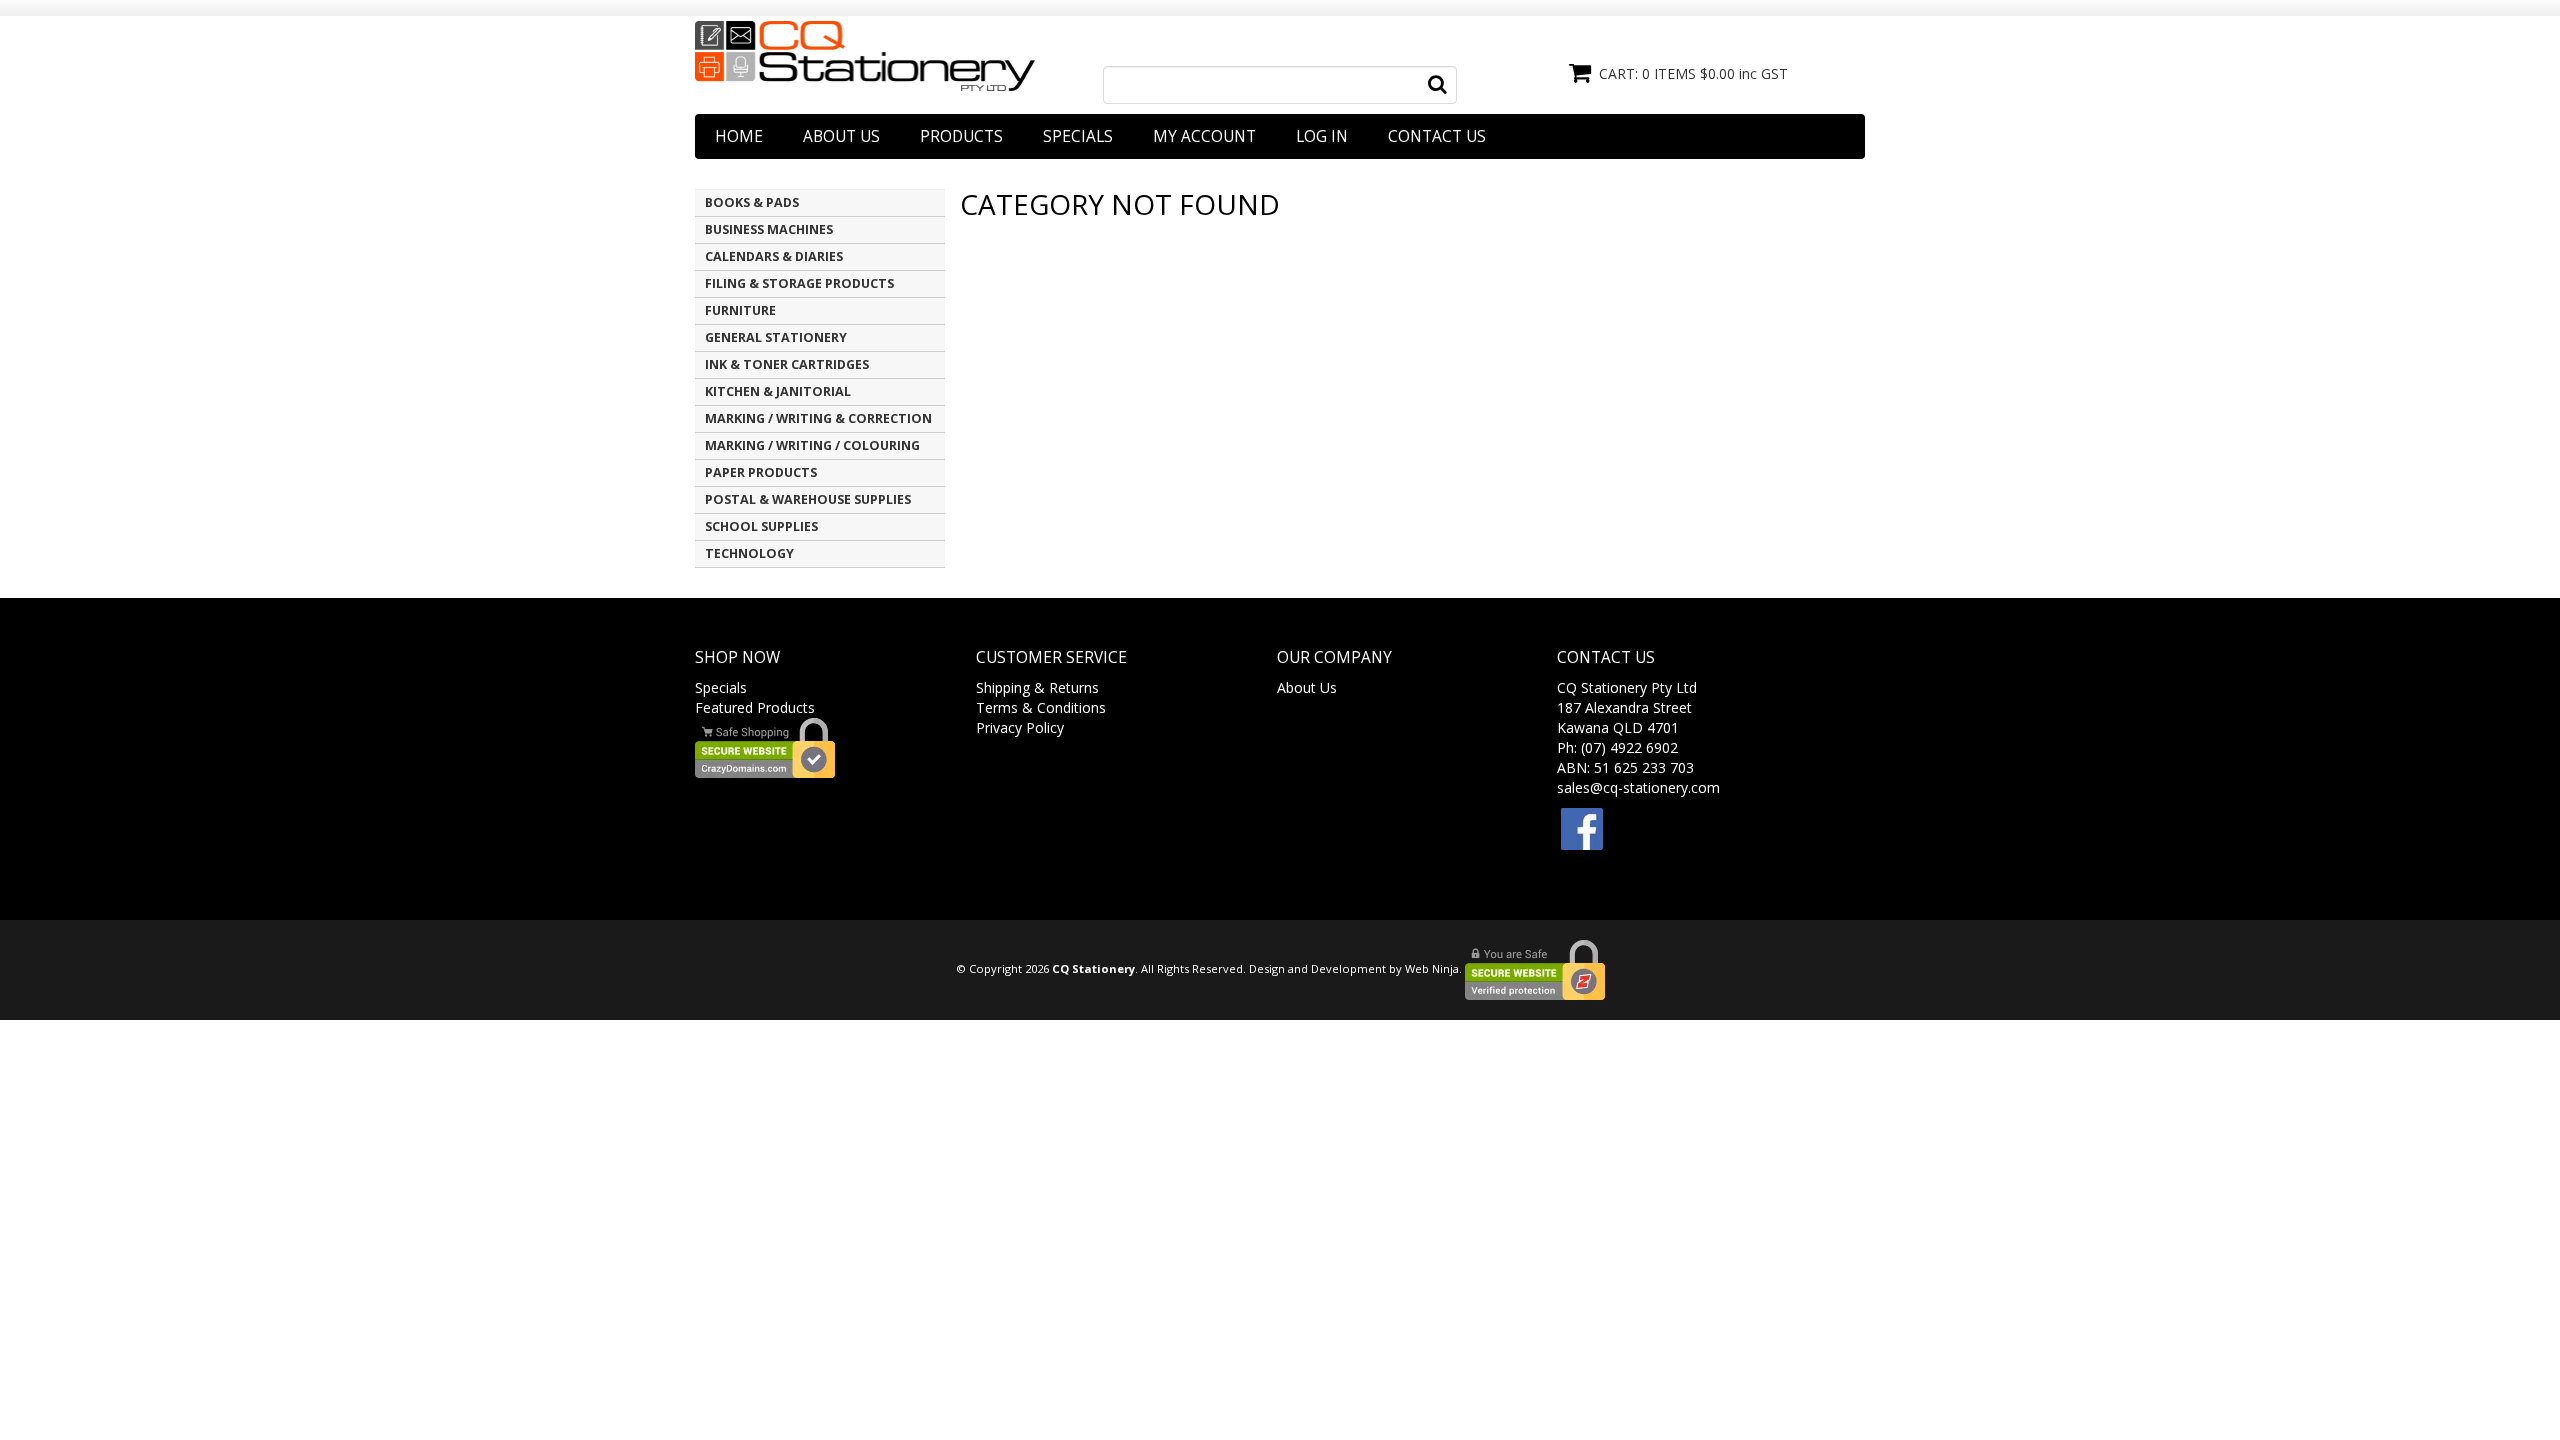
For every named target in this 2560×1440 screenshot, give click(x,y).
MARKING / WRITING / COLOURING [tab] (812, 445)
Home (739, 136)
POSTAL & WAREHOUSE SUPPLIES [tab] (808, 499)
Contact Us (1437, 136)
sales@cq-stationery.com (1638, 787)
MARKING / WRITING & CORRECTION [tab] (818, 418)
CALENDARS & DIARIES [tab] (774, 256)
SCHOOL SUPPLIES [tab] (761, 526)
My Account (1204, 136)
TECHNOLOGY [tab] (749, 553)
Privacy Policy (1020, 727)
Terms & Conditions (1041, 707)
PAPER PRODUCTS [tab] (761, 472)
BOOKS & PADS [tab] (752, 202)
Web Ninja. (1433, 968)
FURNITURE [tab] (740, 310)
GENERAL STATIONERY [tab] (776, 337)
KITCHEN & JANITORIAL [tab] (778, 391)
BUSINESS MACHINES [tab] (769, 229)
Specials (1078, 136)
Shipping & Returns (1037, 687)
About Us (841, 136)
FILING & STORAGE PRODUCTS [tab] (799, 283)
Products (961, 136)
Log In (1322, 136)
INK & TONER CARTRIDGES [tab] (787, 364)
